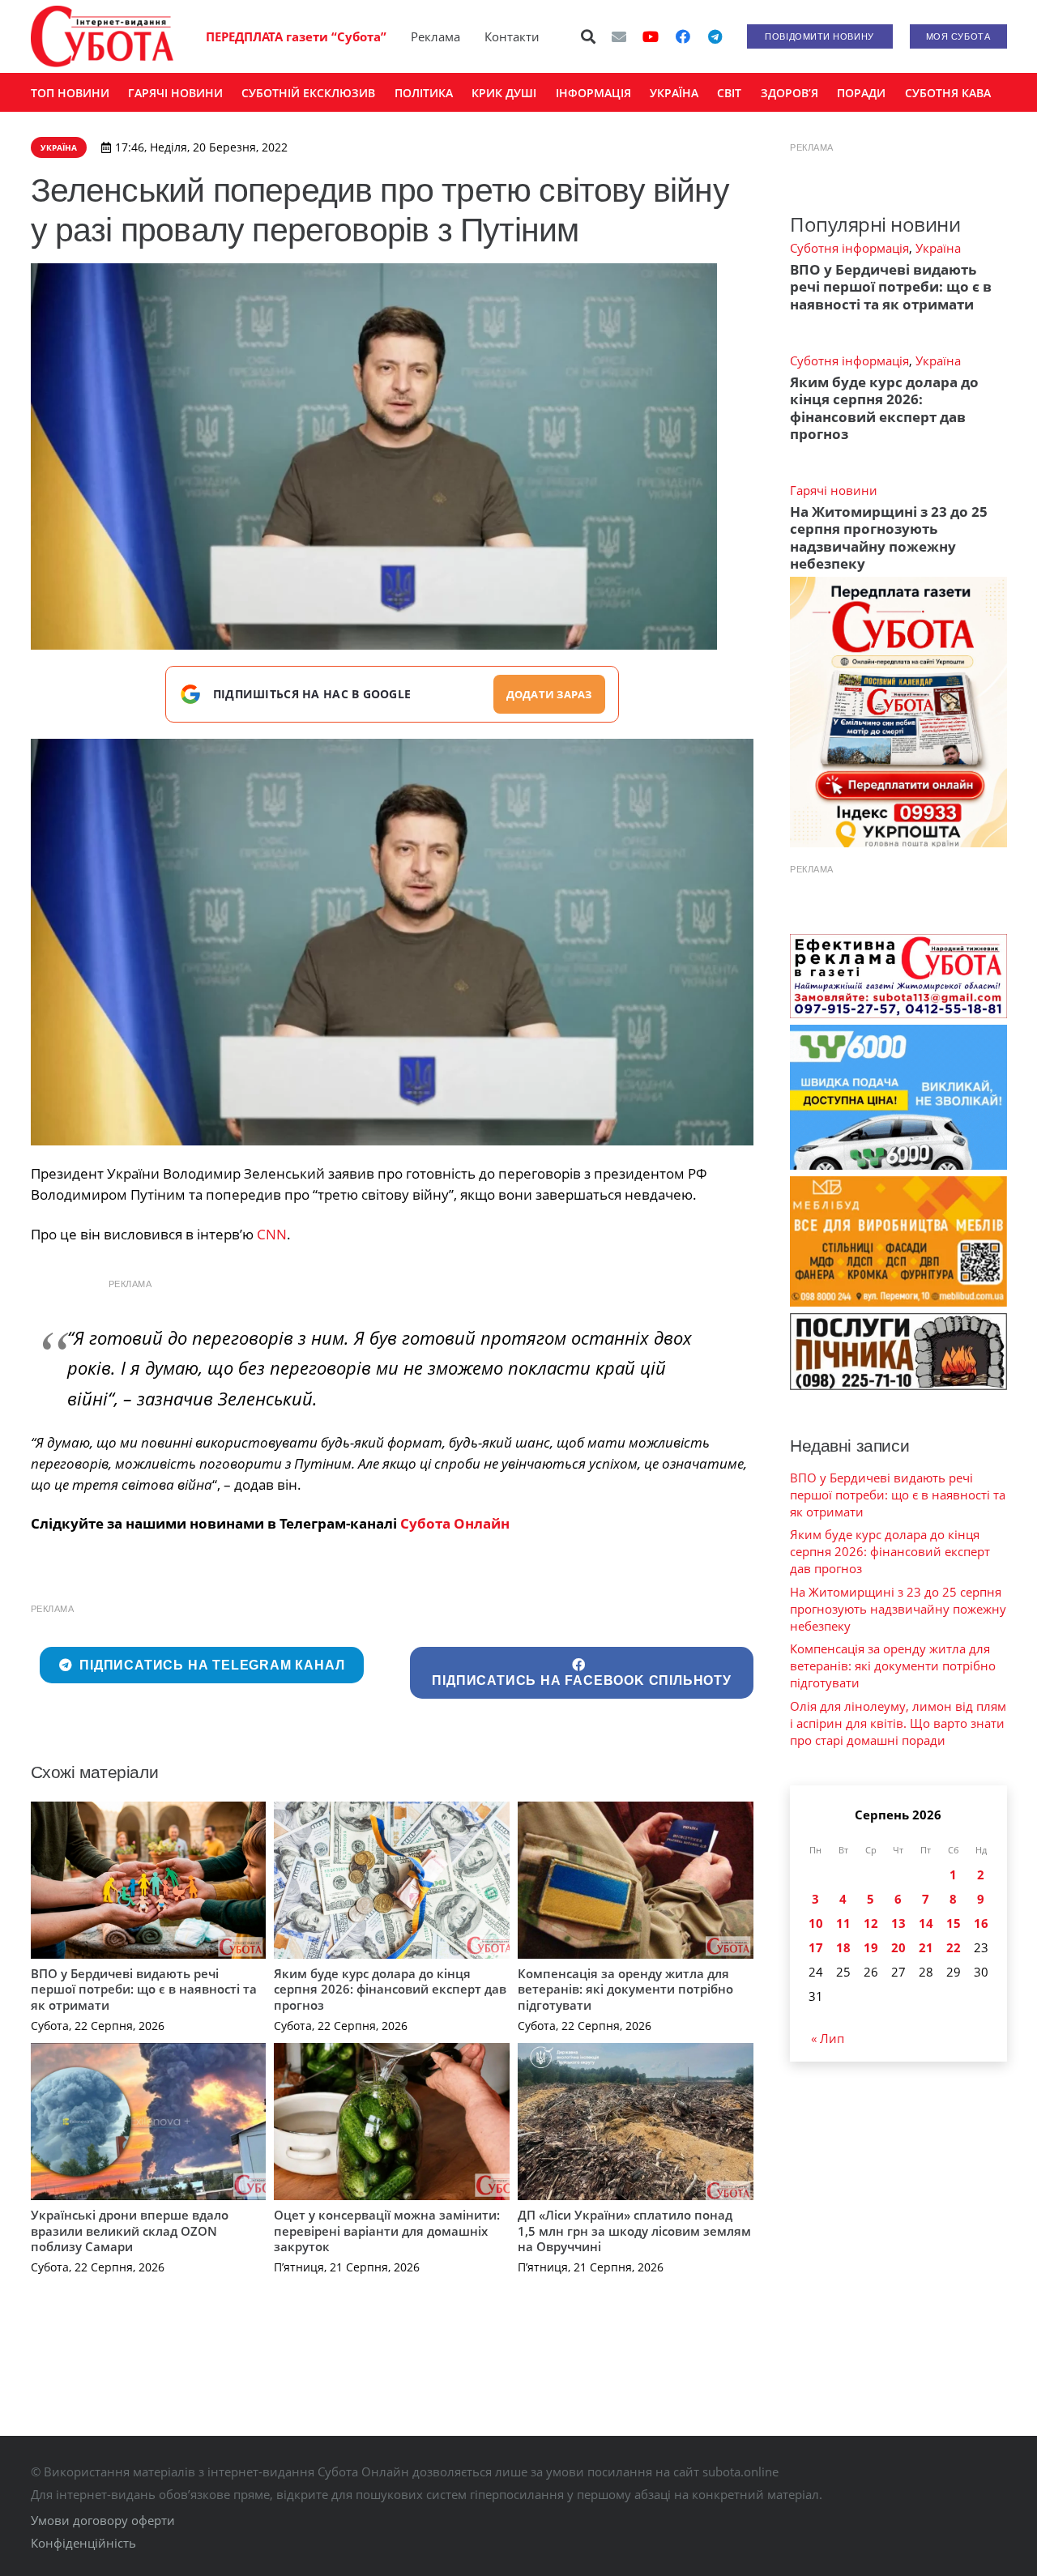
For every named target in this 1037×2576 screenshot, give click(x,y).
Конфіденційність (83, 2543)
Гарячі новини (834, 490)
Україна (938, 248)
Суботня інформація (849, 248)
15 (954, 1923)
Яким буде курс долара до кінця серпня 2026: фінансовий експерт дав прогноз (390, 1989)
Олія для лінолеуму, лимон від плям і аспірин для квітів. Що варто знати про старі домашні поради (898, 1723)
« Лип (828, 2038)
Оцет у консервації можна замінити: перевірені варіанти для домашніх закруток (387, 2231)
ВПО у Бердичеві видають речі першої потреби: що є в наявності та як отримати (144, 1989)
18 (843, 1947)
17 (816, 1947)
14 (926, 1923)
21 (926, 1947)
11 (843, 1923)
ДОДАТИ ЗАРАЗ (549, 694)
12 (871, 1923)
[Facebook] (683, 36)
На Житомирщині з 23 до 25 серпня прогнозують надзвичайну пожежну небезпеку (889, 537)
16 (981, 1923)
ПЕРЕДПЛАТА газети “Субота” (296, 36)
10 (816, 1923)
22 (954, 1947)
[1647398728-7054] (393, 942)
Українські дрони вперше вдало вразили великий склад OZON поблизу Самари (130, 2231)
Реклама (435, 36)
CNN (272, 1234)
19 (871, 1947)
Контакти (512, 36)
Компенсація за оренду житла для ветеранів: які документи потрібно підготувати (625, 1989)
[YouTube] (651, 36)
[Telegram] (715, 36)
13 (898, 1923)
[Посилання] (102, 36)
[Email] (619, 36)
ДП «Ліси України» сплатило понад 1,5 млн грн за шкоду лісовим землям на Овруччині (634, 2231)
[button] (588, 36)
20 (898, 1947)
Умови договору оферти (103, 2520)
